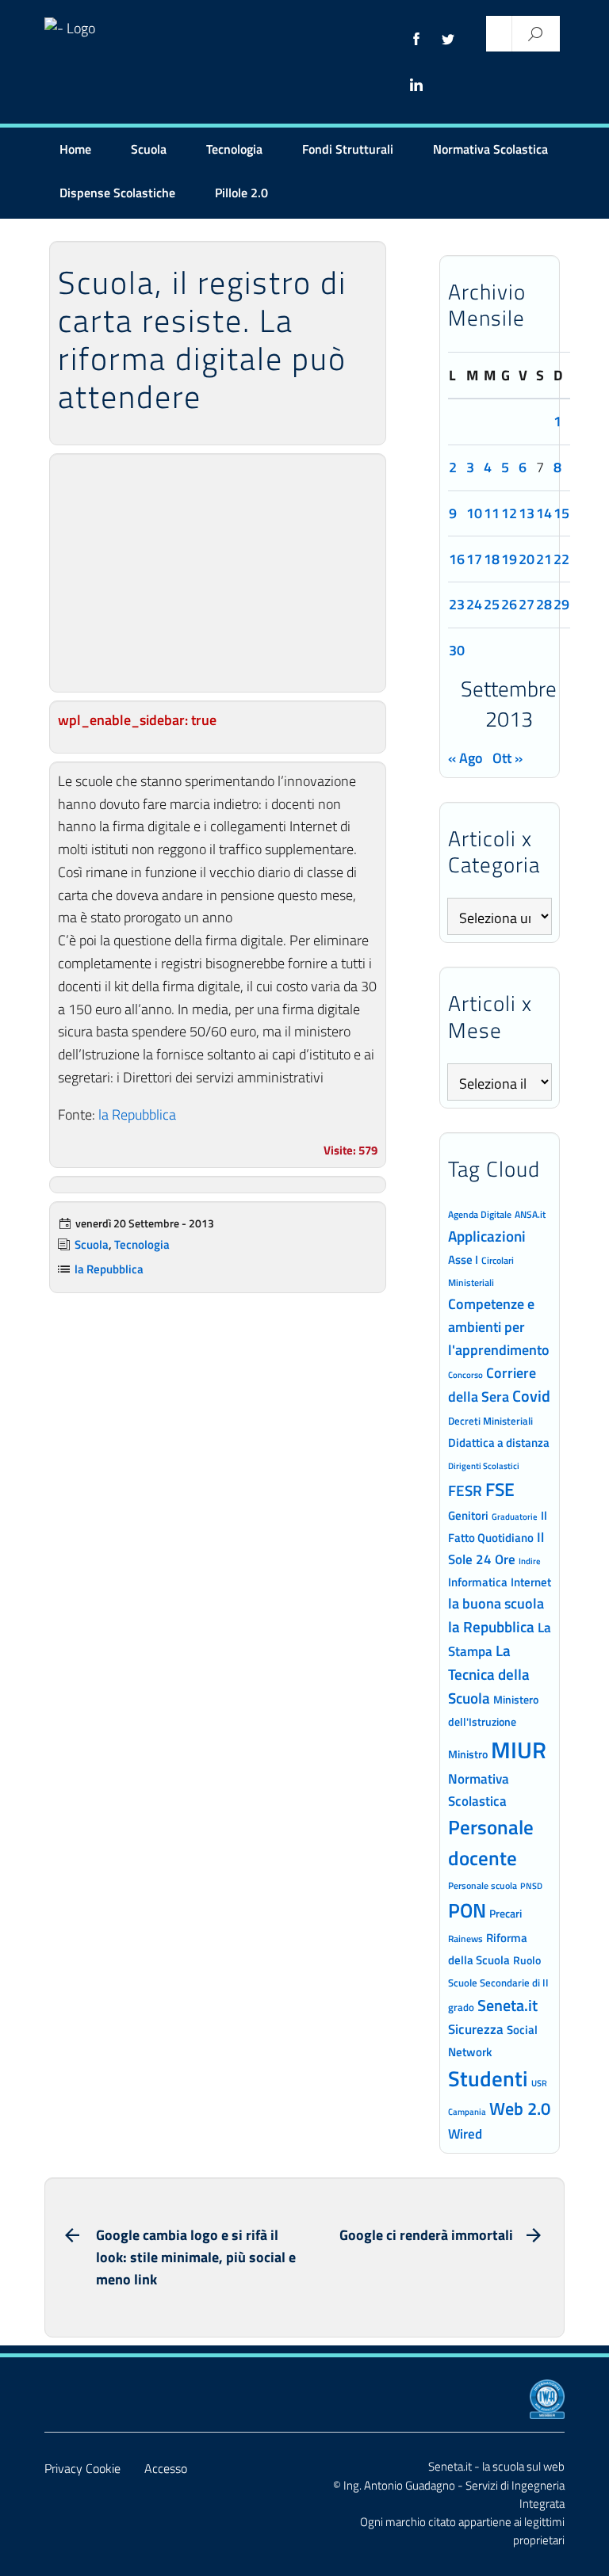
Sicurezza (476, 2029)
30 (457, 650)
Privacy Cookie (82, 2468)
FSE (500, 1489)
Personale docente (491, 1843)
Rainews (465, 1939)
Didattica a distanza (499, 1443)
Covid (531, 1396)
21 (544, 559)
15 (561, 513)
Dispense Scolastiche (117, 193)
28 (544, 604)
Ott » (507, 758)
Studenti (488, 2078)
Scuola (149, 149)
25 (492, 604)
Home (75, 149)
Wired (465, 2134)
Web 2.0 (520, 2109)
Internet (531, 1582)
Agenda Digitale (480, 1215)
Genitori (468, 1516)
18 (492, 559)
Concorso (465, 1375)
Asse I (463, 1259)
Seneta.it (507, 2005)
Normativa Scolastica (490, 149)
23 (457, 604)
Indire (530, 1561)
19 (509, 559)
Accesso (166, 2468)
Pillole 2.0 (241, 193)
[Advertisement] (218, 573)
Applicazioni (487, 1236)
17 (474, 559)
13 (527, 513)
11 (492, 513)
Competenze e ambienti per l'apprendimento (499, 1326)
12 (509, 513)
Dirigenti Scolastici (484, 1466)
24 (474, 604)
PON (467, 1910)
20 (527, 559)
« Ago (465, 758)
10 (474, 513)
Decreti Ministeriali (490, 1421)
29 (561, 604)
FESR (465, 1490)
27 (527, 604)
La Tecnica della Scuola (489, 1674)
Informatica (478, 1582)
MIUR (519, 1750)
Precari (506, 1913)
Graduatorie (515, 1517)
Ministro (468, 1754)
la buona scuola (496, 1603)
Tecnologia (234, 149)
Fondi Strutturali (348, 149)
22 (561, 559)
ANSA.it (530, 1214)
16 (457, 559)
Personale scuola (483, 1886)
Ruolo (527, 1960)
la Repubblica (137, 1114)
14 (544, 513)
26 (509, 604)
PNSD (531, 1886)
